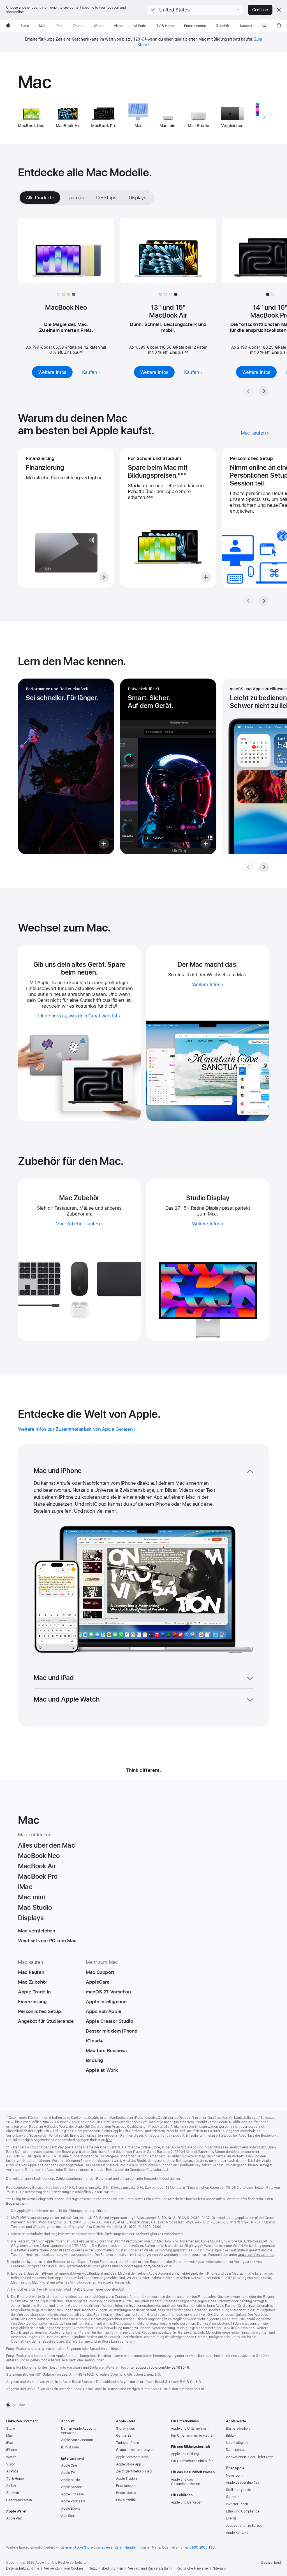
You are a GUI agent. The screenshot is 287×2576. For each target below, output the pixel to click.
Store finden (126, 2429)
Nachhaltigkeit (237, 2443)
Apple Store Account (77, 2440)
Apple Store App (129, 2464)
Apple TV (68, 2473)
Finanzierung (126, 2486)
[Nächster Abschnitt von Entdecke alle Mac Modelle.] (264, 391)
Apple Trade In (127, 2479)
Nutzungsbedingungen (106, 2568)
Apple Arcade (72, 2487)
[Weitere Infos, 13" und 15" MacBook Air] (168, 255)
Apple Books (71, 2509)
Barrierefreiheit (238, 2429)
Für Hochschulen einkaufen (192, 2461)
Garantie (233, 2497)
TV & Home (15, 2479)
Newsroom (234, 2476)
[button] (195, 10)
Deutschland (271, 2563)
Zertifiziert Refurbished (134, 2471)
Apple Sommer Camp (132, 2457)
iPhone (11, 2450)
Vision (11, 2464)
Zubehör (13, 2493)
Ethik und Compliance (243, 2511)
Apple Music (70, 2480)
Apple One (69, 2465)
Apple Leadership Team (244, 2483)
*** (182, 475)
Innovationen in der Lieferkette (250, 2457)
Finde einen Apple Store (74, 2547)
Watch (11, 2457)
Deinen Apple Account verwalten (78, 2431)
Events (231, 2518)
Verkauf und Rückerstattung (150, 2568)
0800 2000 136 (202, 2547)
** (81, 352)
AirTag (11, 2486)
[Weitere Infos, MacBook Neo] (66, 255)
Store (10, 2429)
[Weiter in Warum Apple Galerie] (264, 601)
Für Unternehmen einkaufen (193, 2436)
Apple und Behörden (187, 2502)
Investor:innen (237, 2504)
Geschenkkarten (19, 2500)
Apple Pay (14, 2518)
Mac (10, 2436)
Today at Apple (128, 2443)
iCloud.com (70, 2447)
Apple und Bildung (185, 2454)
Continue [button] (260, 10)
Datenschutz (236, 2450)
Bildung (232, 2436)
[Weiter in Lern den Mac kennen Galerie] (264, 867)
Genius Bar (125, 2436)
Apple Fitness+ (72, 2494)
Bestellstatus (126, 2493)
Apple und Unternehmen (190, 2429)
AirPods (12, 2471)
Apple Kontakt (237, 2533)
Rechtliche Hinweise (192, 2568)
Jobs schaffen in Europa (244, 2526)
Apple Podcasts (73, 2501)
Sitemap (219, 2568)
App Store (69, 2516)
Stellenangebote (239, 2490)
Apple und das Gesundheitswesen (186, 2482)
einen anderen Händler (119, 2547)
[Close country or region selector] (279, 10)
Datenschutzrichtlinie (23, 2568)
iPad (10, 2443)
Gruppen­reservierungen (135, 2450)
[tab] (75, 198)
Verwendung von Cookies (64, 2568)
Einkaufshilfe (126, 2500)
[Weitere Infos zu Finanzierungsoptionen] (66, 518)
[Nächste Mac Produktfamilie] (264, 118)
